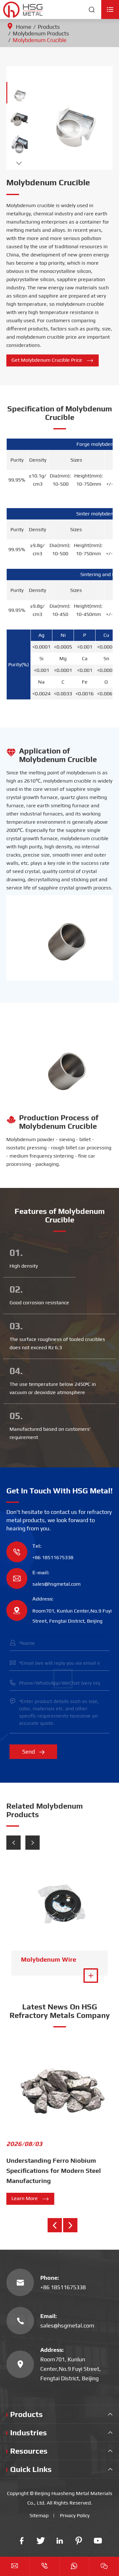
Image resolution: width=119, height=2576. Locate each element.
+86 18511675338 (53, 1557)
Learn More (30, 2199)
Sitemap (39, 2515)
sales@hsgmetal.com (56, 1584)
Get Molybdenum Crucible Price (53, 360)
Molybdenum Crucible (40, 40)
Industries (29, 2433)
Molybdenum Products (41, 33)
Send (33, 1752)
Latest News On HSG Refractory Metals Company (60, 2011)
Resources (29, 2451)
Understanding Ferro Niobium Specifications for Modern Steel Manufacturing (54, 2170)
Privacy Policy (75, 2515)
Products (49, 27)
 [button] (19, 163)
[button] (13, 1843)
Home (24, 27)
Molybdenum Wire (49, 1959)
